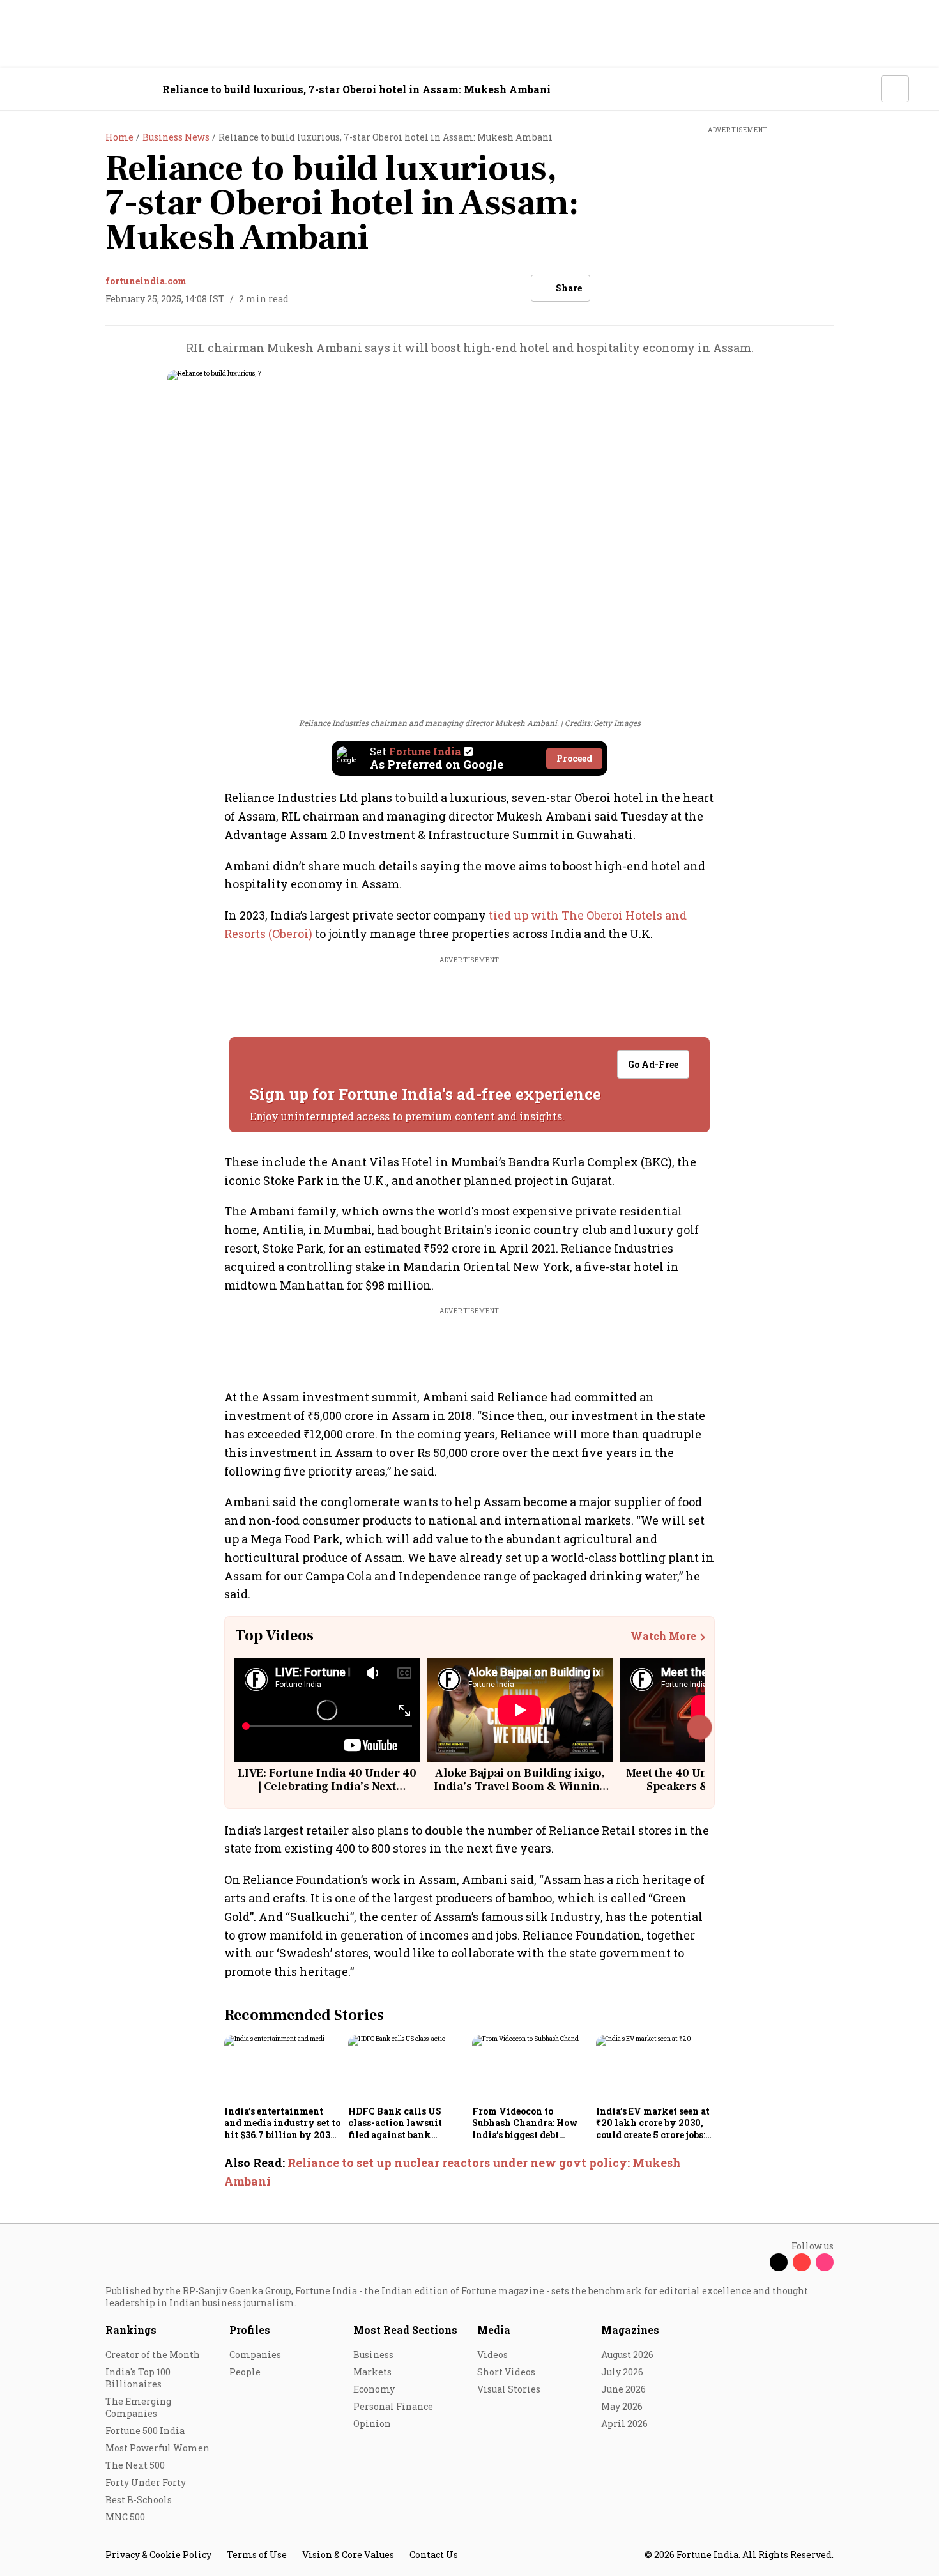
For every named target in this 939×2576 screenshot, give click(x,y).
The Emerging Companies (138, 2407)
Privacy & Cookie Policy (158, 2555)
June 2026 (623, 2389)
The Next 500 (135, 2465)
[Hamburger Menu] (38, 89)
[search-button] (863, 88)
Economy (374, 2389)
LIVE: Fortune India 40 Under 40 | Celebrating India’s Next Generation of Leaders (327, 1787)
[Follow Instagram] (825, 2262)
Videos (492, 2355)
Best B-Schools (139, 2500)
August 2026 (627, 2355)
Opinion (372, 2424)
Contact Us (434, 2555)
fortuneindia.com (146, 281)
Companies (255, 2355)
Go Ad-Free (653, 1064)
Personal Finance (393, 2406)
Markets (372, 2372)
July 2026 (622, 2372)
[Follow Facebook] (756, 2262)
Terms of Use (257, 2555)
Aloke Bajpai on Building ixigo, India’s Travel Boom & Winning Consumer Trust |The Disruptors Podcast (520, 1794)
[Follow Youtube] (802, 2262)
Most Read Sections (405, 2330)
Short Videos (506, 2372)
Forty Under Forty (146, 2482)
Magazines (630, 2330)
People (245, 2372)
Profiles (250, 2330)
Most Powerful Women (157, 2448)
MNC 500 (125, 2517)
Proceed (574, 758)
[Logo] (99, 89)
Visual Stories (509, 2389)
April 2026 (624, 2424)
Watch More (663, 1636)
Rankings (131, 2330)
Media (494, 2330)
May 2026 (622, 2406)
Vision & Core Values (348, 2555)
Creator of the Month (153, 2355)
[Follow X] (779, 2262)
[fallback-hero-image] (282, 2068)
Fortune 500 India (145, 2431)
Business (373, 2355)
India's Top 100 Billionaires (138, 2378)
